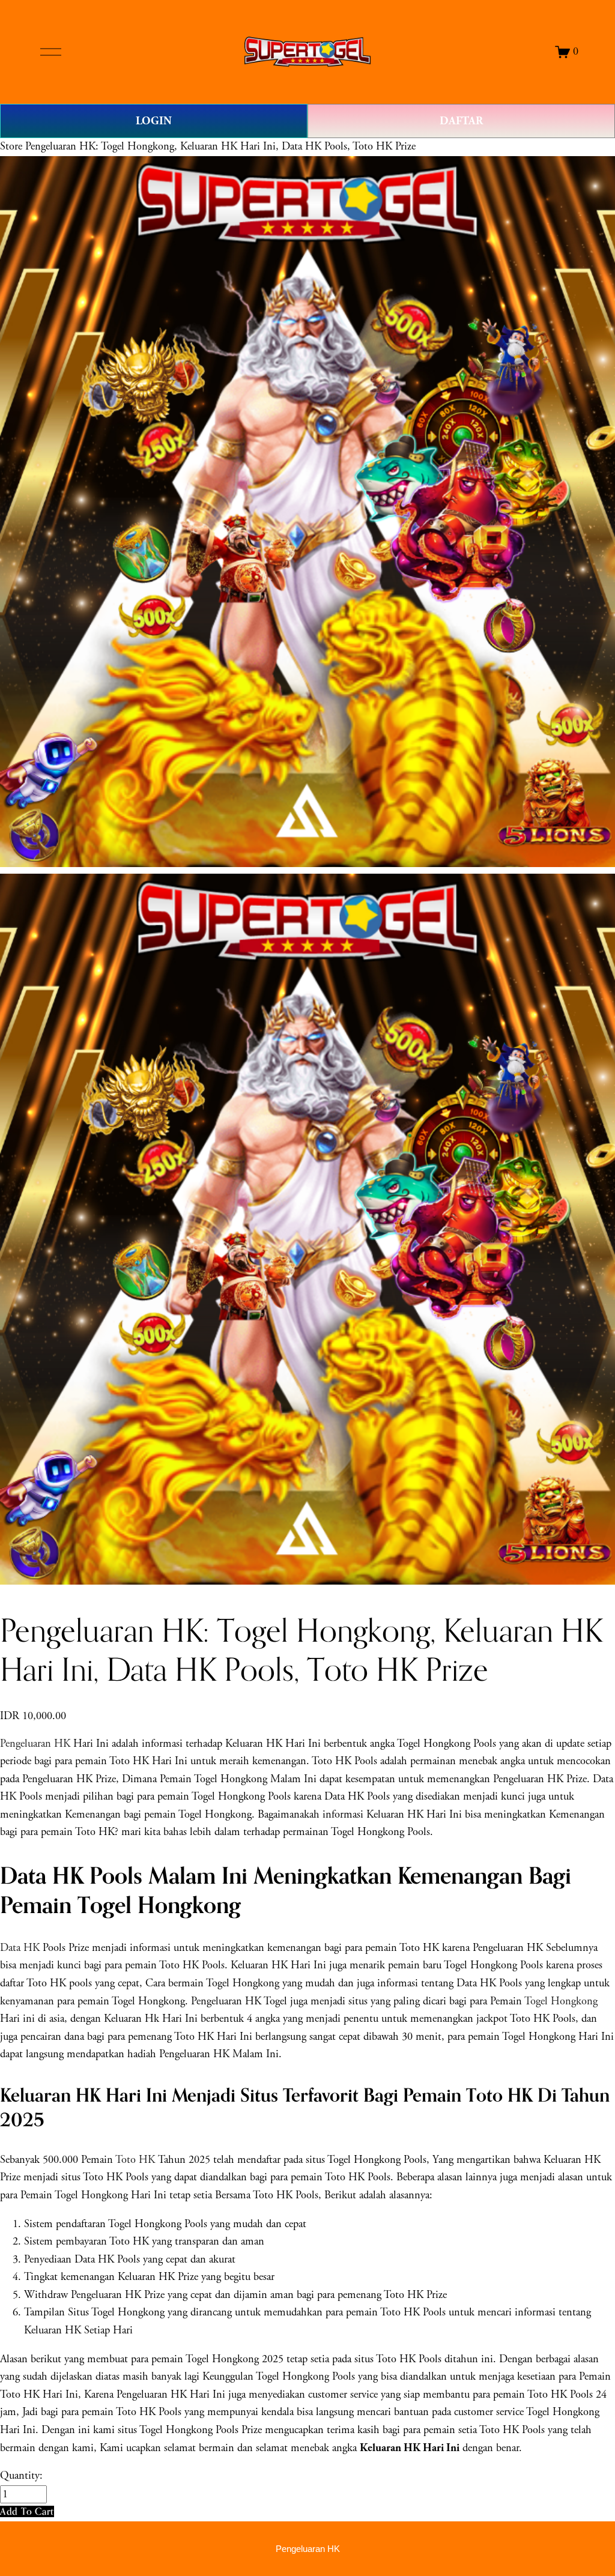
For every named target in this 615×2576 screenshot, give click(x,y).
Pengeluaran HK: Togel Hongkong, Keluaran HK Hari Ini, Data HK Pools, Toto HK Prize (220, 147)
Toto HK (135, 2160)
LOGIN (154, 121)
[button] (27, 2511)
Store (11, 147)
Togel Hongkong (561, 2001)
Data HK (20, 1948)
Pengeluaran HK (35, 1744)
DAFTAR (461, 121)
